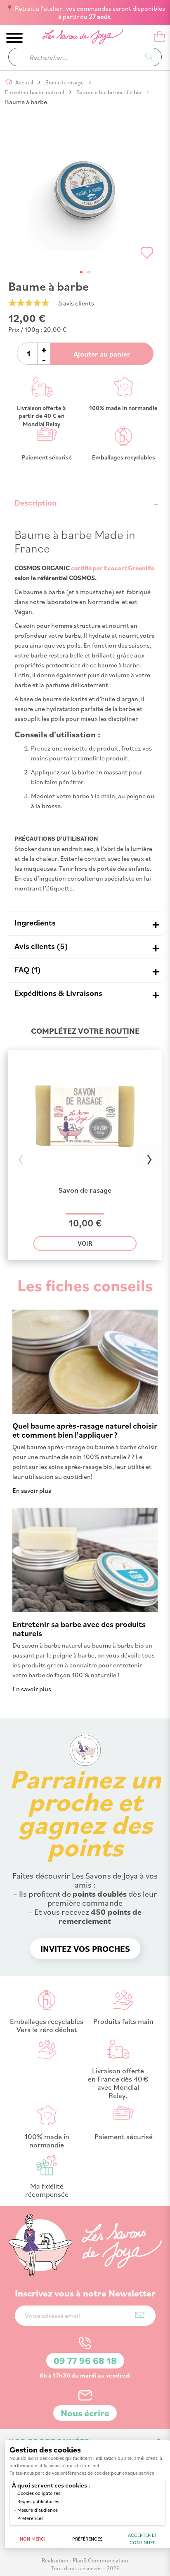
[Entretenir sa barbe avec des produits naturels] (85, 1610)
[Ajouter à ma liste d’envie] (147, 253)
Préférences (87, 2539)
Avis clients (40, 946)
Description (35, 502)
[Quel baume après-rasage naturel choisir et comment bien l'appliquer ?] (85, 1411)
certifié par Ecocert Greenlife (113, 568)
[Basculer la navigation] (14, 38)
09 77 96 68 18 (85, 2360)
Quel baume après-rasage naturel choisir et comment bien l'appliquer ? (85, 1430)
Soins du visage (65, 82)
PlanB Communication (100, 2560)
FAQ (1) (28, 969)
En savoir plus (32, 1490)
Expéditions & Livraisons (58, 993)
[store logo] (77, 38)
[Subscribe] (140, 2315)
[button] (81, 272)
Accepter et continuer (142, 2539)
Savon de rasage (85, 1190)
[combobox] (85, 57)
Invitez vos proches (85, 1949)
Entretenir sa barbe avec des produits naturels (79, 1628)
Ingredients (35, 922)
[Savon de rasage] (85, 1180)
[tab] (85, 503)
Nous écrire (85, 2413)
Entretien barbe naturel (35, 92)
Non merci (33, 2539)
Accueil (25, 82)
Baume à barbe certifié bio (110, 92)
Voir (85, 1243)
